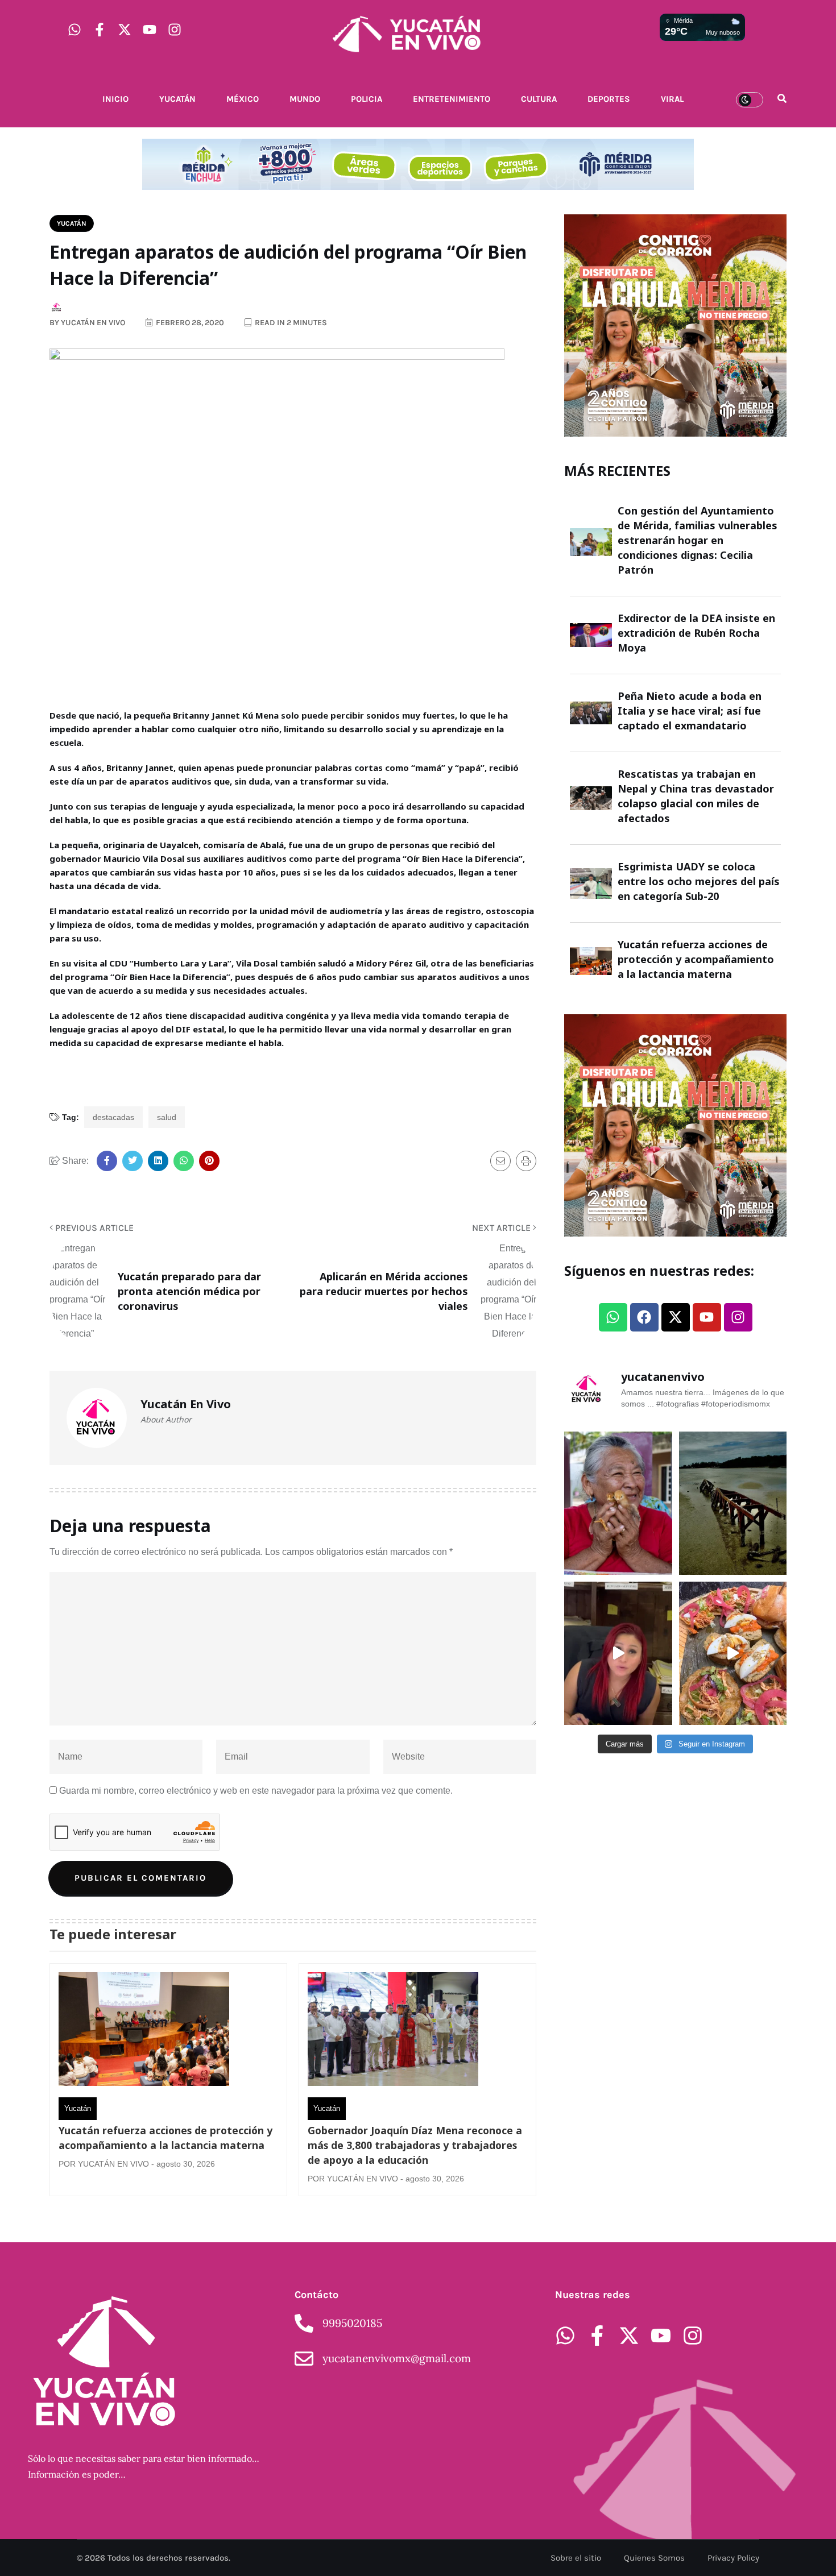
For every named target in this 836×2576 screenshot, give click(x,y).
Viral (672, 99)
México (243, 99)
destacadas (113, 1117)
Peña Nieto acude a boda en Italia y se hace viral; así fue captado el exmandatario (690, 711)
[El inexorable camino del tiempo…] (733, 1503)
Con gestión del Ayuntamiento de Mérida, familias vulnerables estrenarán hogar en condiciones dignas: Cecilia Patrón (698, 540)
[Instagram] (175, 30)
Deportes (609, 99)
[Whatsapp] (75, 30)
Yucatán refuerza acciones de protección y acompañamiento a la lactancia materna (165, 2138)
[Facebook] (644, 1317)
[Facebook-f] (100, 30)
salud (167, 1117)
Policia (367, 99)
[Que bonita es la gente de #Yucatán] (618, 1503)
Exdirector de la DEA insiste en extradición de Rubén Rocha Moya (696, 633)
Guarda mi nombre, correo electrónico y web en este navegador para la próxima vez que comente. (256, 1791)
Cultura (539, 99)
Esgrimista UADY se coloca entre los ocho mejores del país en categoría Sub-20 (699, 881)
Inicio (115, 99)
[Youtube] (150, 30)
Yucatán (177, 99)
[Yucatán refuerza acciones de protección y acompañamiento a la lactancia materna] (144, 2032)
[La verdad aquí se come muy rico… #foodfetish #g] (733, 1653)
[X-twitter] (125, 30)
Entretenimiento (452, 99)
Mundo (305, 99)
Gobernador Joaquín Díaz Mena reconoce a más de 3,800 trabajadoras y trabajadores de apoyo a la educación (415, 2145)
